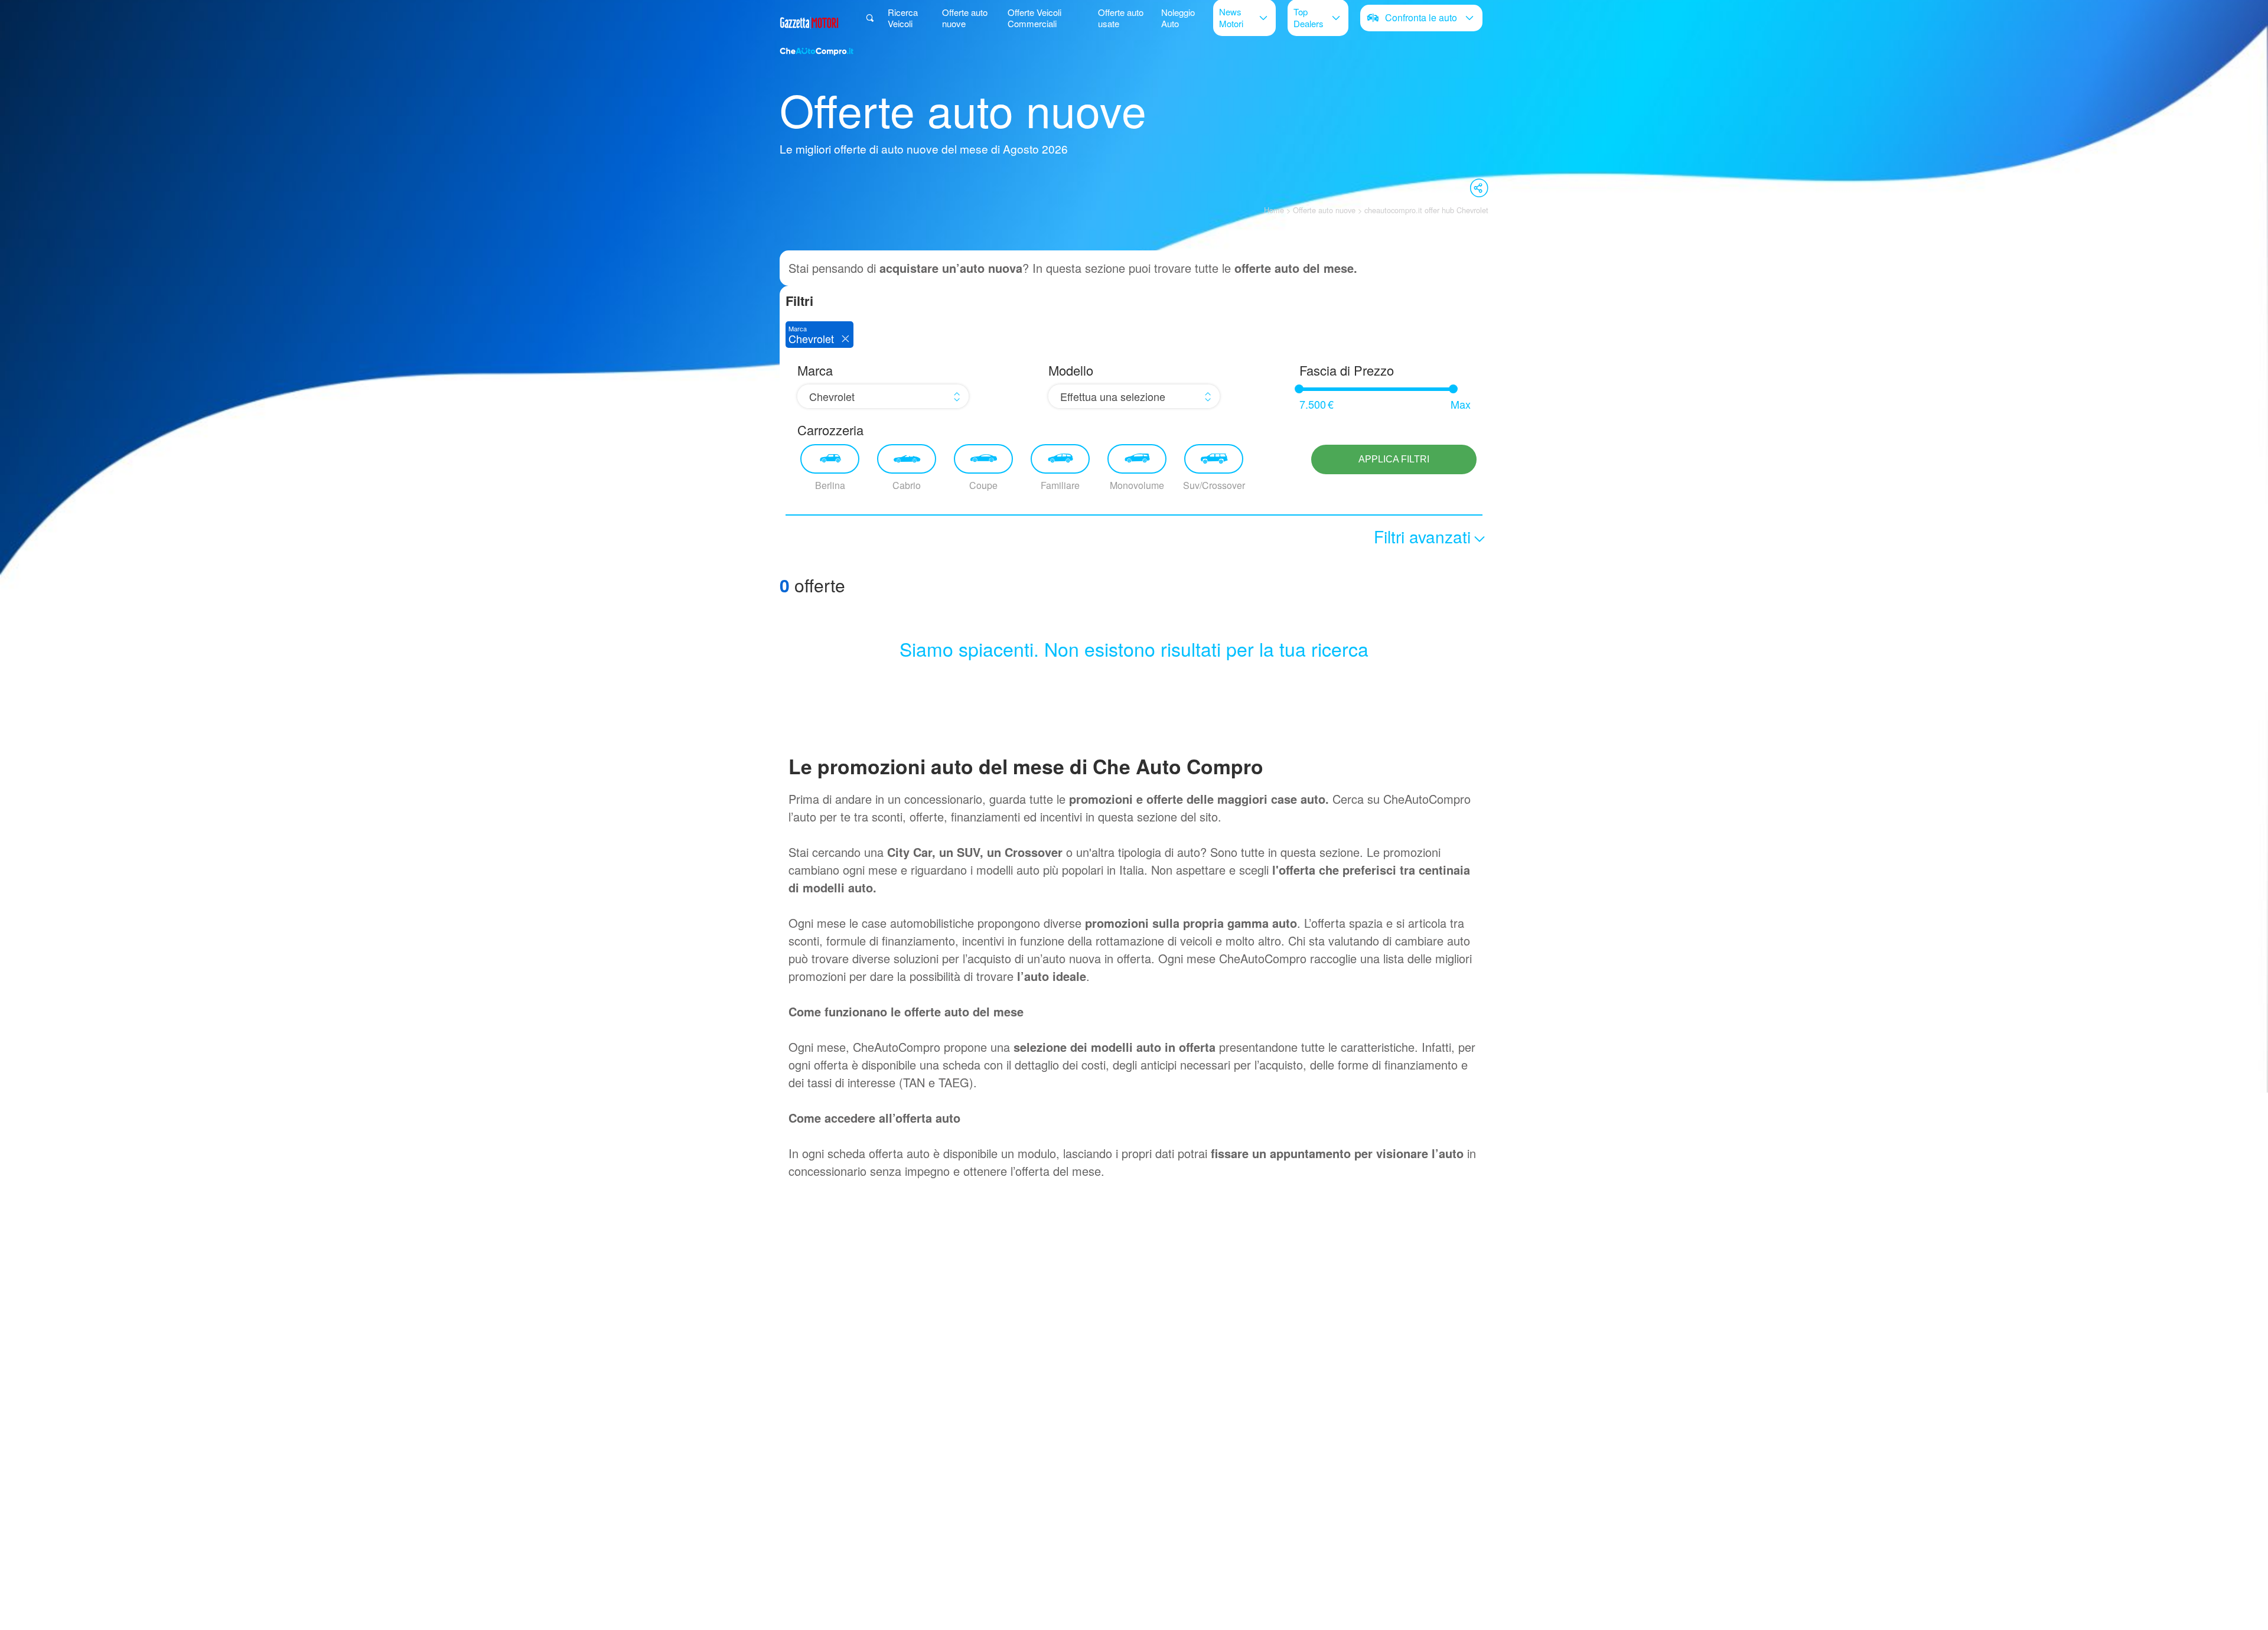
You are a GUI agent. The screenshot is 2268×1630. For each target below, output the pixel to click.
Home (1274, 210)
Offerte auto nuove (965, 18)
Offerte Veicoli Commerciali (1034, 18)
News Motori (1231, 17)
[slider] (1299, 389)
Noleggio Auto (1178, 18)
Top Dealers (1309, 17)
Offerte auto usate (1121, 18)
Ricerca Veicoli (903, 18)
